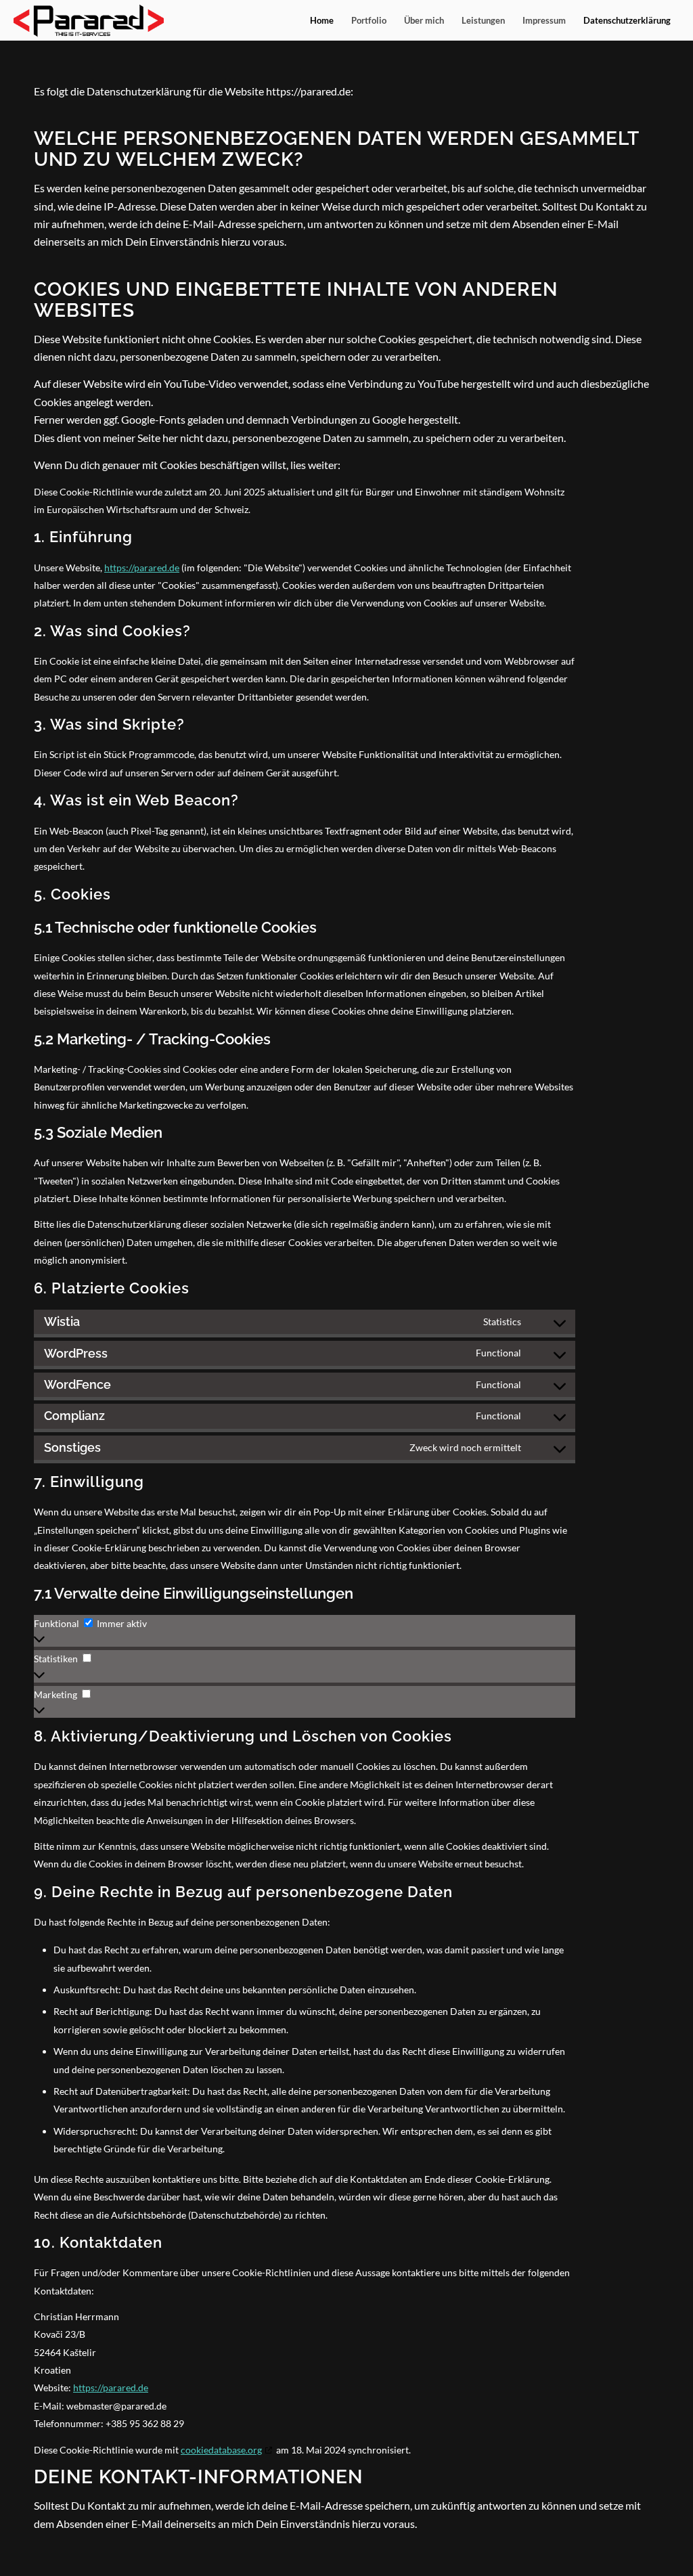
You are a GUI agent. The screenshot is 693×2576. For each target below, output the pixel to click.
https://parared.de (142, 568)
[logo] (89, 20)
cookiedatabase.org (221, 2450)
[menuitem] (322, 20)
